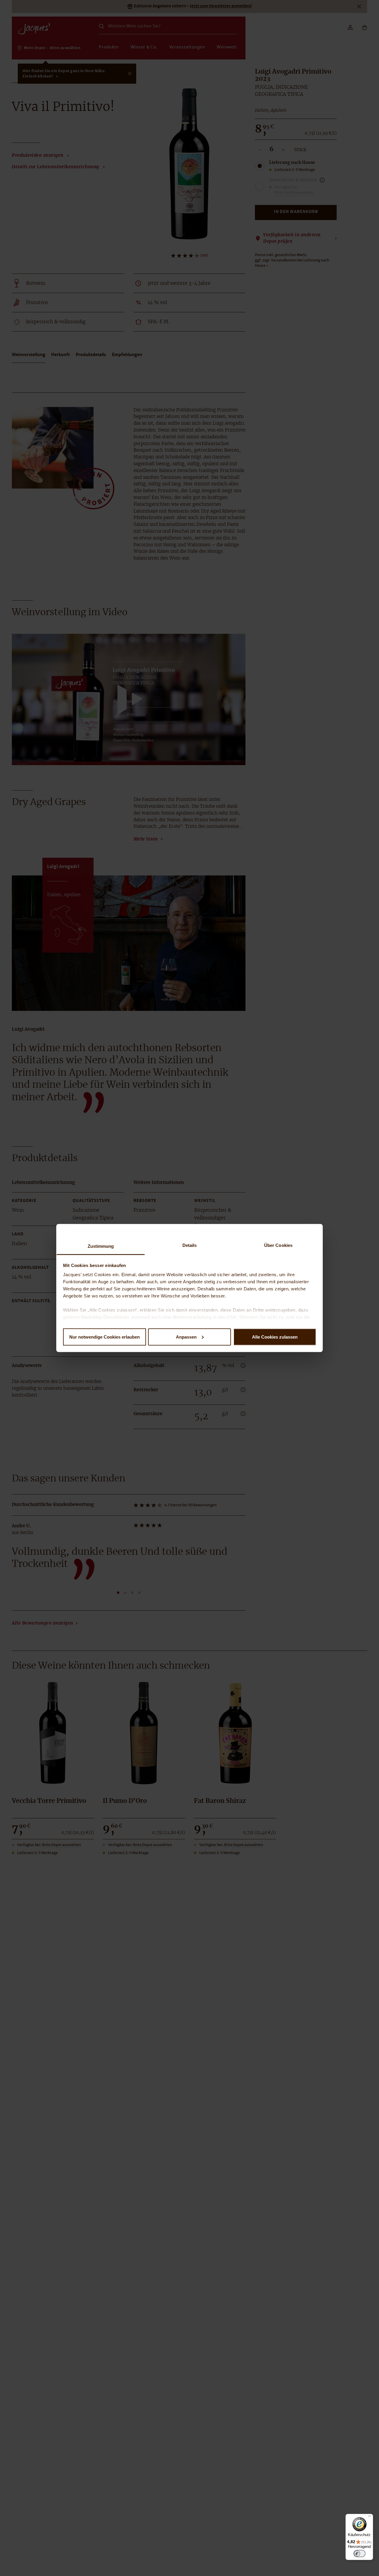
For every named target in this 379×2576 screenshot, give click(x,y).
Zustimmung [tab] (101, 1246)
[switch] (359, 2554)
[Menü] (370, 2517)
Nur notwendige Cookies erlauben (105, 1337)
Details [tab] (190, 1245)
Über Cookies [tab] (278, 1245)
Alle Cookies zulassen (275, 1337)
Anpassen (186, 1337)
